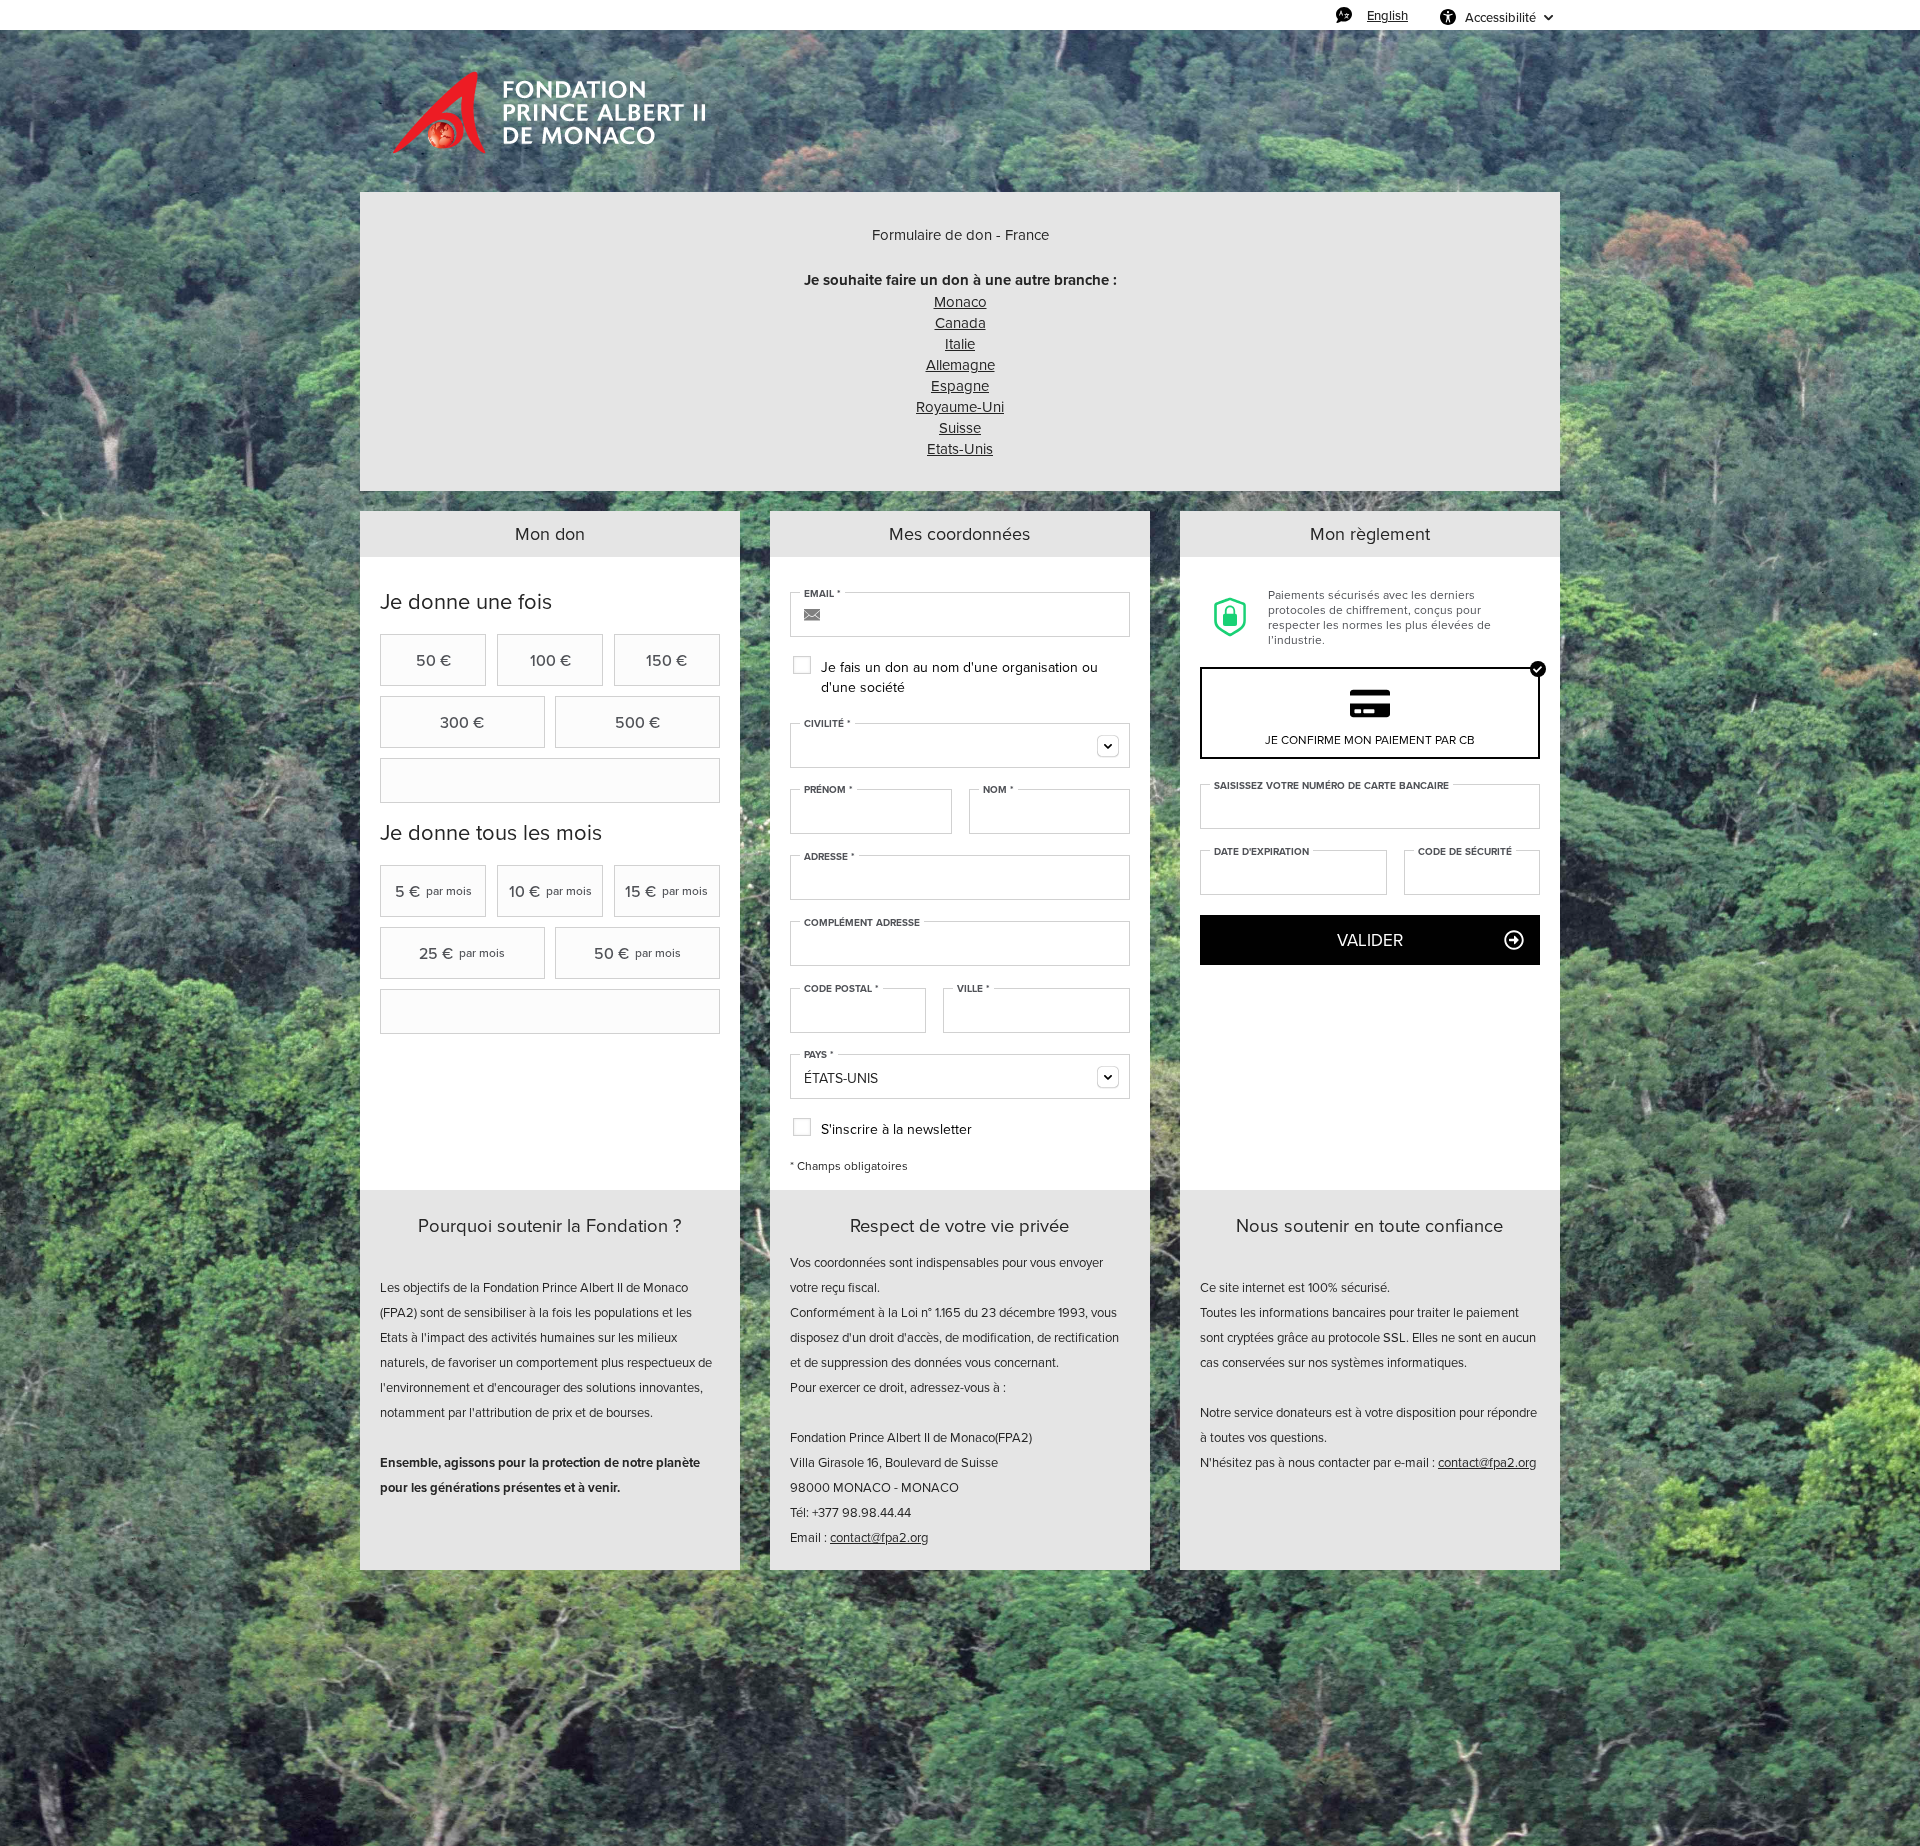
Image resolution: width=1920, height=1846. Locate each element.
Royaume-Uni (960, 406)
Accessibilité (1500, 17)
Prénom (828, 790)
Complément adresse (862, 923)
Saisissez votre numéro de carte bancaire (1331, 786)
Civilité (827, 724)
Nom (998, 790)
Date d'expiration (1261, 852)
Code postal (841, 989)
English (1387, 15)
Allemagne (960, 364)
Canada (960, 322)
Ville (973, 989)
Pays (819, 1055)
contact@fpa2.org (879, 1537)
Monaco (960, 301)
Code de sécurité (1465, 852)
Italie (960, 343)
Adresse (829, 857)
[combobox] (960, 745)
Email (822, 594)
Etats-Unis (960, 448)
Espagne (960, 385)
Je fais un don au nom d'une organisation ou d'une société (959, 677)
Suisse (960, 427)
